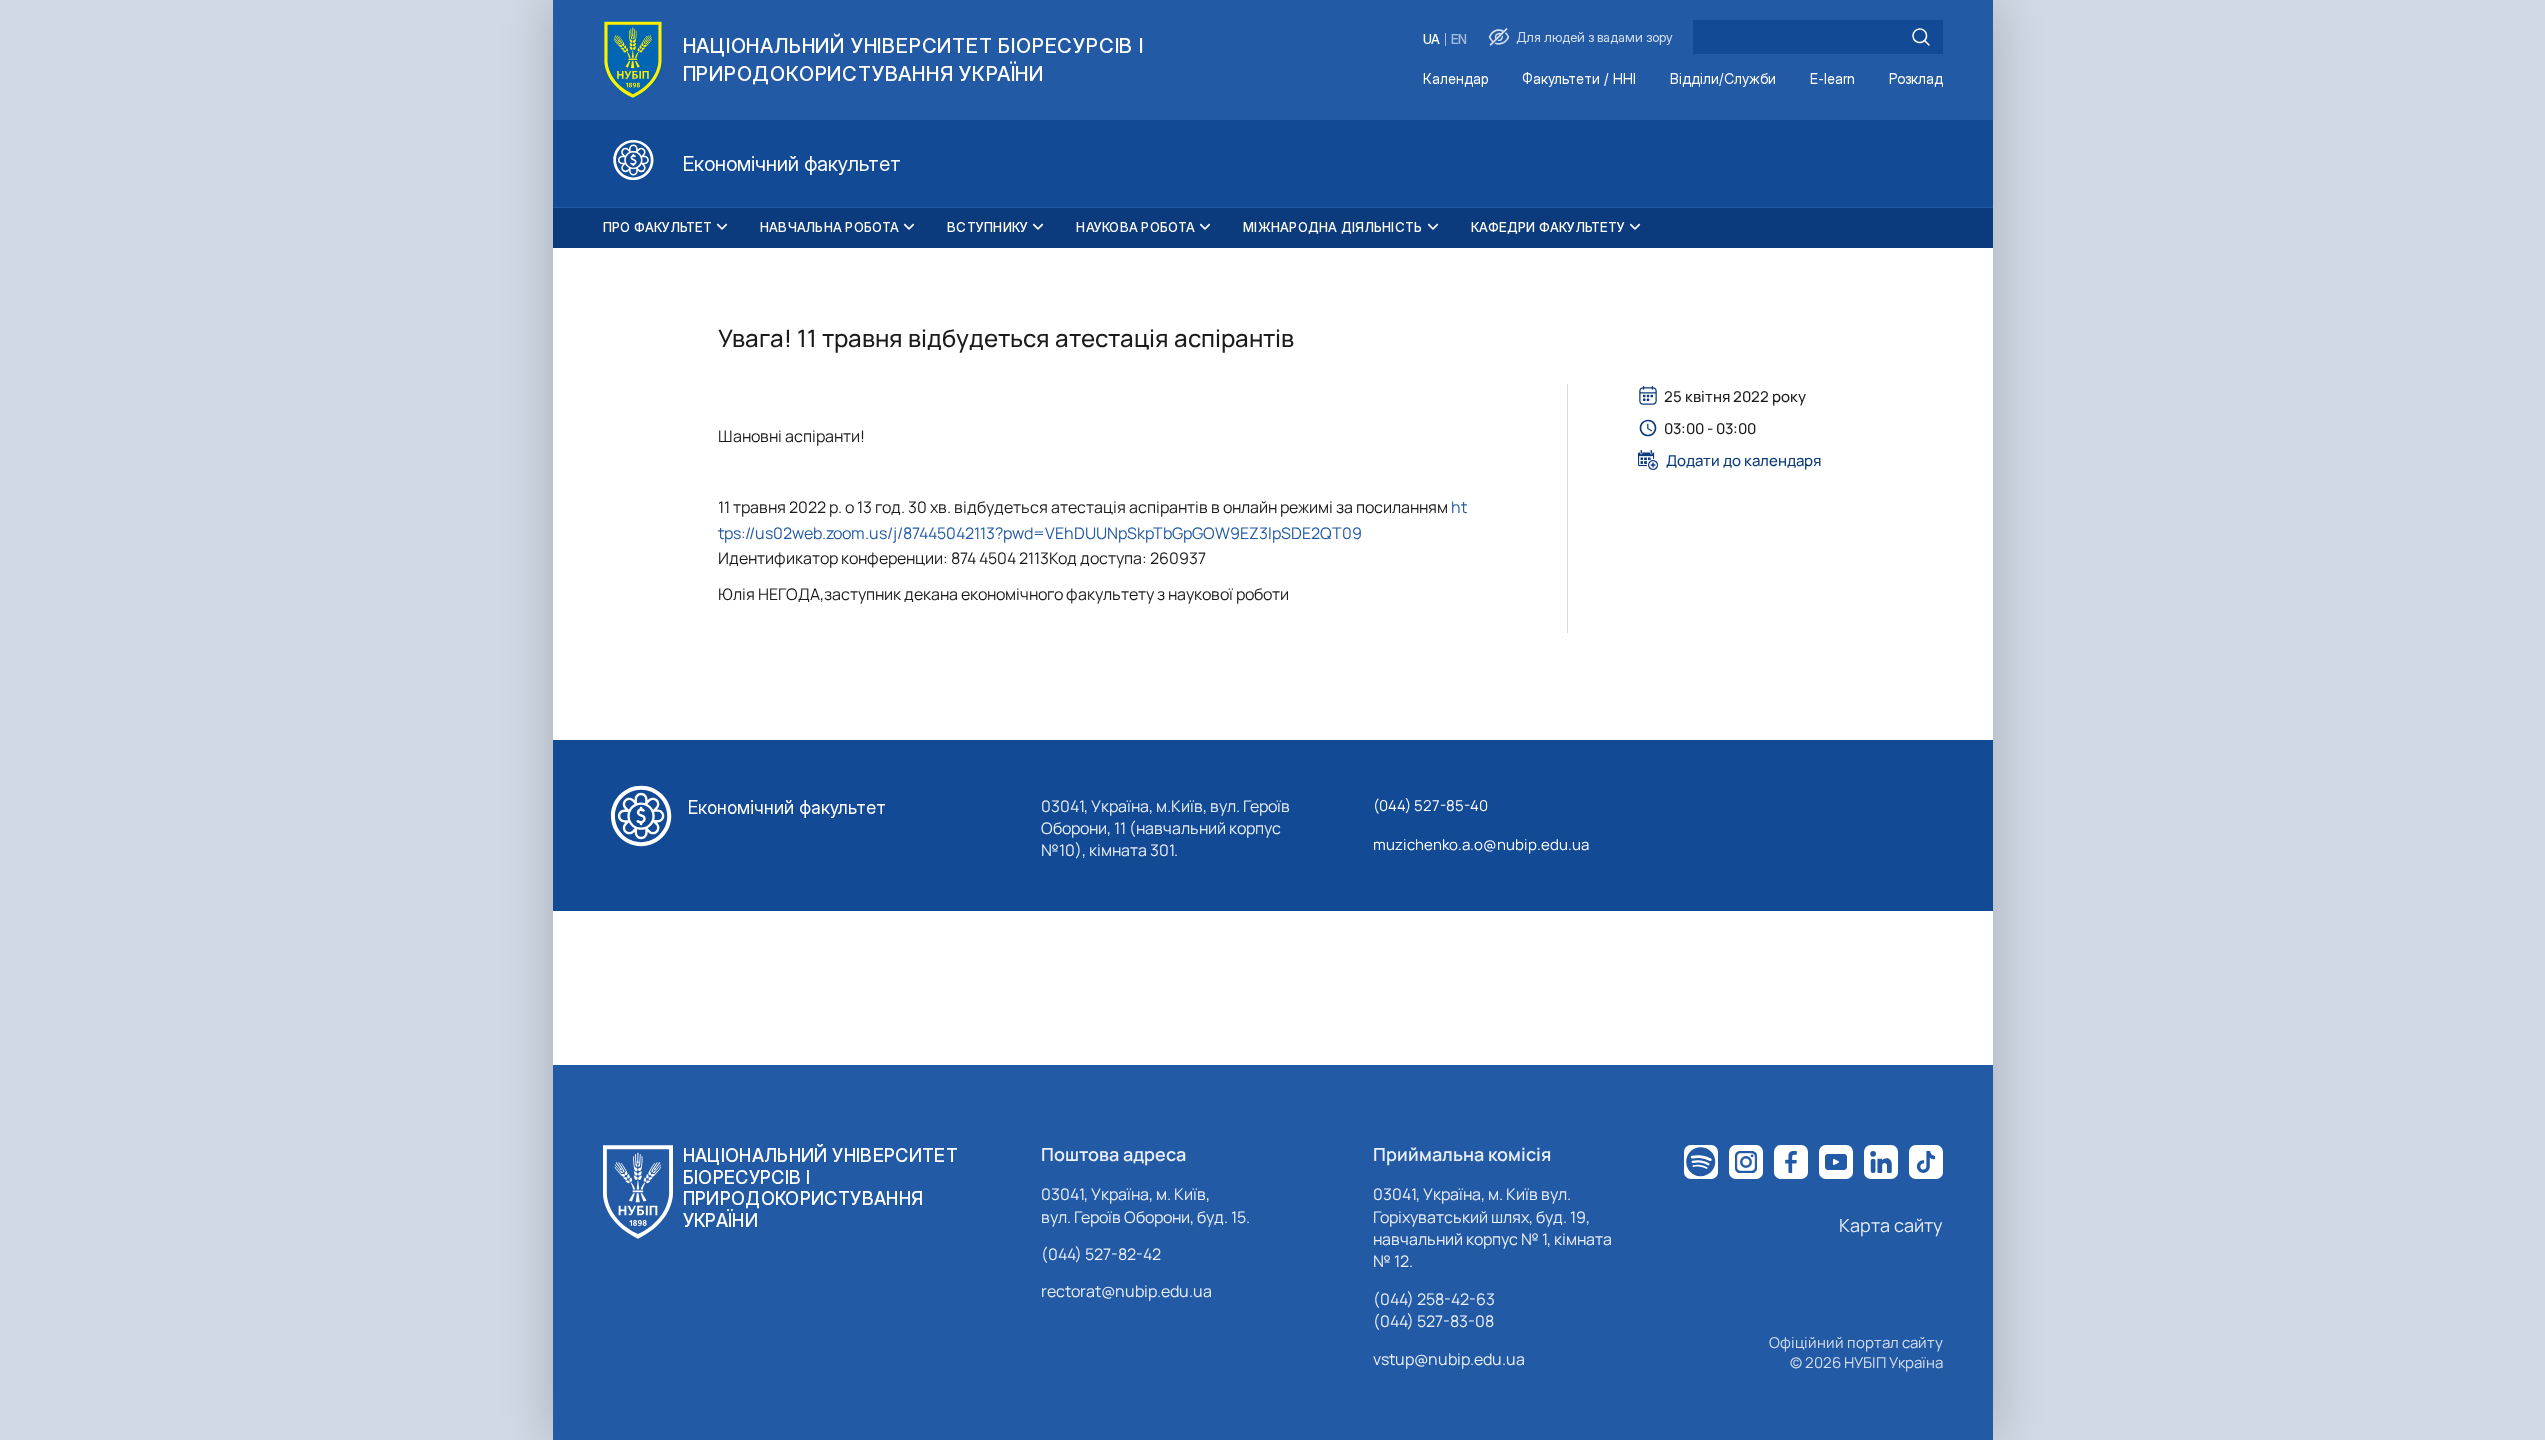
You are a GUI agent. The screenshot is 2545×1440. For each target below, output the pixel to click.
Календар (1455, 79)
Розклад (1916, 79)
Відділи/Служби (1723, 79)
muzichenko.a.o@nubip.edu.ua (1481, 844)
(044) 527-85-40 (1430, 805)
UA (1431, 39)
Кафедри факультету (1548, 227)
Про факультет (657, 227)
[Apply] (1921, 37)
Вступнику (987, 227)
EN (1459, 39)
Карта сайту (1891, 1225)
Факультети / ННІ (1579, 79)
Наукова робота (1135, 227)
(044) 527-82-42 (1101, 1254)
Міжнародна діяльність (1332, 227)
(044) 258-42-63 (1434, 1299)
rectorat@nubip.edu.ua (1126, 1291)
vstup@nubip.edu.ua (1449, 1359)
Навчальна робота (829, 227)
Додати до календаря (1743, 460)
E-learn (1832, 79)
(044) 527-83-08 (1433, 1321)
